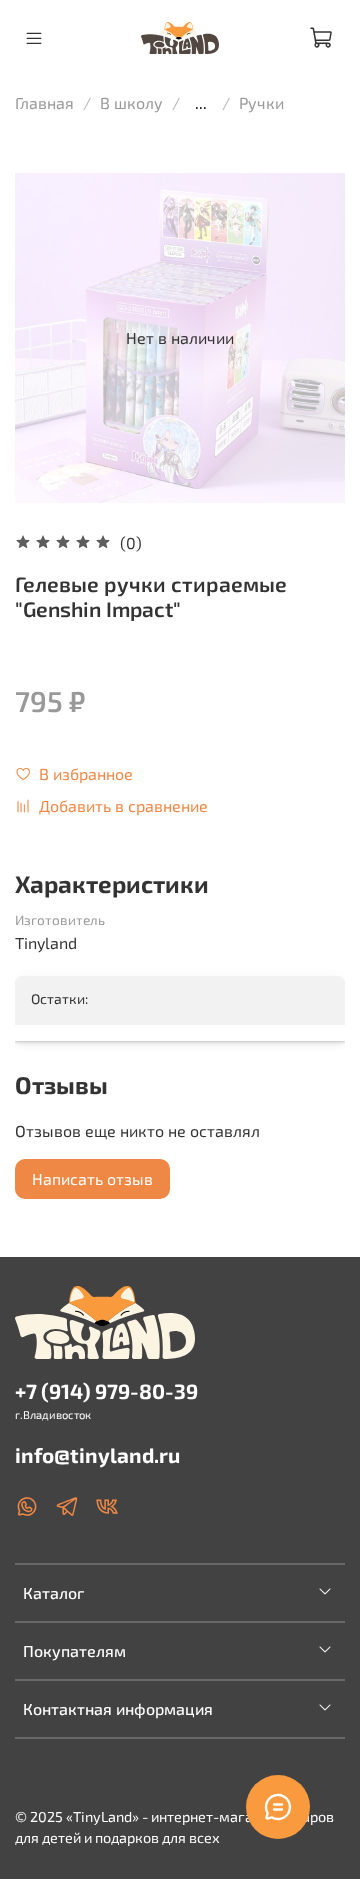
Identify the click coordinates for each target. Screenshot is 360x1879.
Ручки (261, 102)
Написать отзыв (92, 1178)
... (201, 103)
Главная (44, 102)
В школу (131, 102)
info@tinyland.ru (97, 1454)
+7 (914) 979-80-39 (106, 1390)
